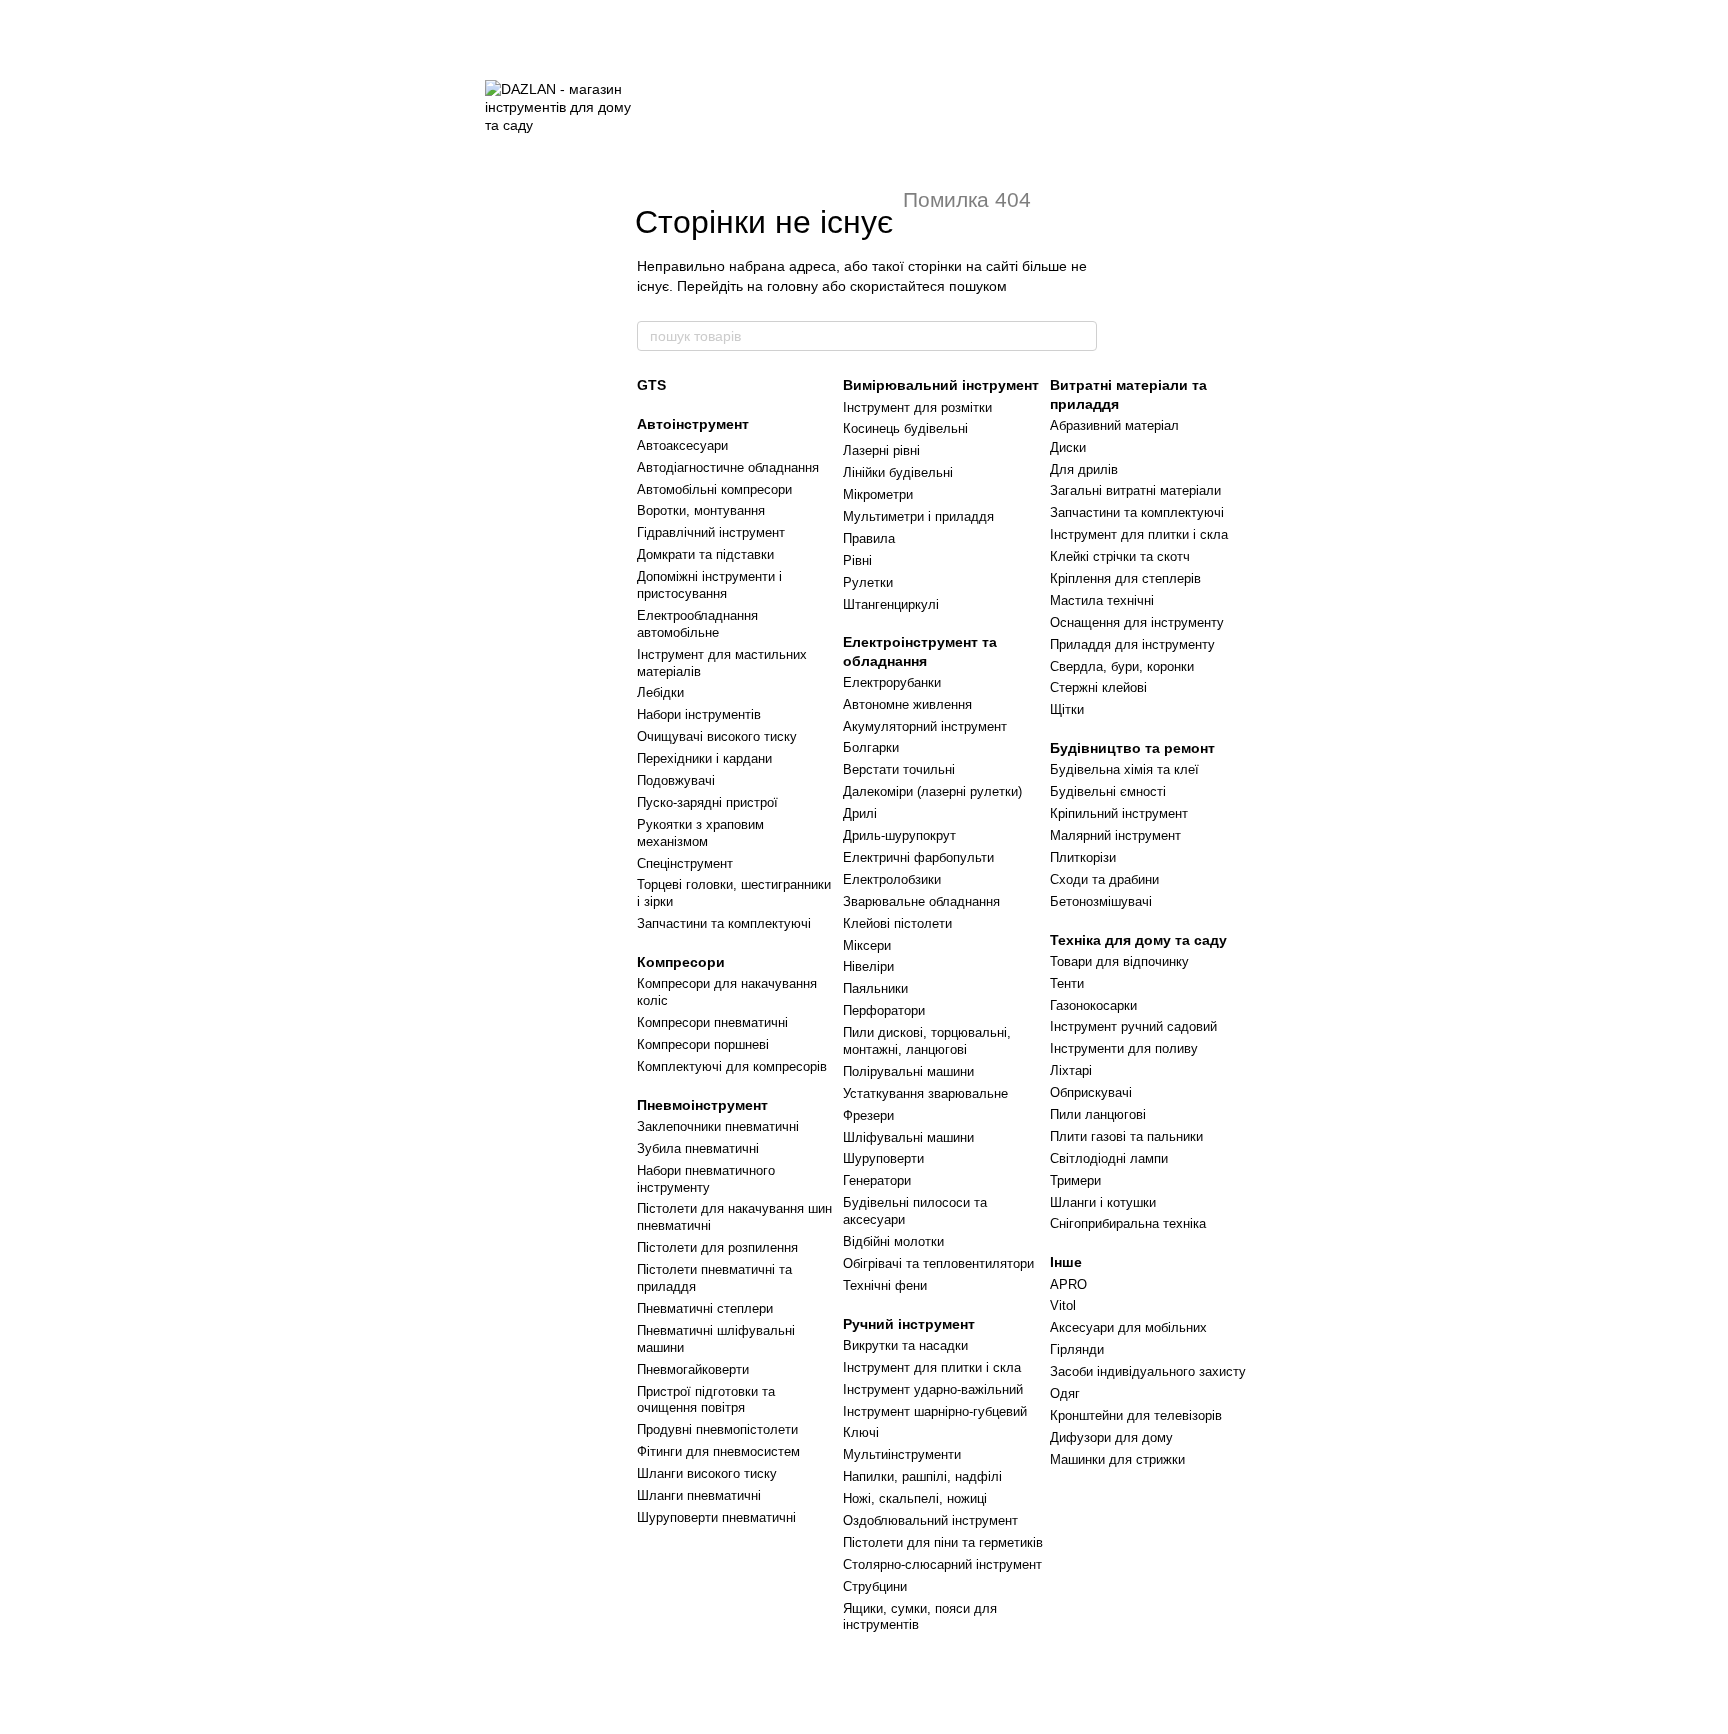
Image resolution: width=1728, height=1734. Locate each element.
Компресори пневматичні (712, 1022)
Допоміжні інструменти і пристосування (709, 585)
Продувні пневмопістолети (717, 1429)
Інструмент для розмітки (917, 407)
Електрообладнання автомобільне (697, 624)
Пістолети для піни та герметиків (943, 1542)
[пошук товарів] (1081, 336)
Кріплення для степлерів (1125, 578)
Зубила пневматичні (698, 1148)
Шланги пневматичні (699, 1495)
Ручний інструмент (909, 1324)
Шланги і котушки (1103, 1202)
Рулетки (868, 582)
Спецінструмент (685, 863)
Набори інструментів (699, 714)
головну (792, 286)
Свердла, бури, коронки (1122, 666)
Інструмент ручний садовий (1133, 1026)
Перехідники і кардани (704, 758)
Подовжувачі (676, 780)
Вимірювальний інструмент (941, 385)
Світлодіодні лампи (1109, 1158)
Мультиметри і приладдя (918, 516)
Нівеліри (868, 966)
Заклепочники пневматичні (718, 1126)
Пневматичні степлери (705, 1308)
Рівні (857, 560)
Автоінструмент (693, 424)
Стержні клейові (1098, 687)
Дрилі (860, 813)
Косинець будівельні (905, 428)
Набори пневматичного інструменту (706, 1179)
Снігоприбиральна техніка (1128, 1223)
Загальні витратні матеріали (1135, 490)
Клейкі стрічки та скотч (1120, 556)
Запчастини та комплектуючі (724, 923)
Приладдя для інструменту (1132, 644)
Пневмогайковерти (693, 1369)
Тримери (1075, 1180)
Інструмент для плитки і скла (932, 1367)
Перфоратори (884, 1010)
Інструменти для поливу (1124, 1048)
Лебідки (660, 692)
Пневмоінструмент (702, 1105)
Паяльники (875, 988)
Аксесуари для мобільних (1128, 1327)
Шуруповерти (883, 1158)
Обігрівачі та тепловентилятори (938, 1263)
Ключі (861, 1432)
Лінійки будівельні (898, 472)
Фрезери (868, 1115)
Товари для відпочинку (1119, 961)
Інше (1066, 1262)
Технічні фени (885, 1285)
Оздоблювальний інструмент (930, 1520)
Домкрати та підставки (705, 554)
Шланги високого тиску (707, 1473)
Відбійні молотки (893, 1241)
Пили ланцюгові (1098, 1114)
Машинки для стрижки (1117, 1459)
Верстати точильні (899, 769)
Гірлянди (1077, 1349)
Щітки (1067, 709)
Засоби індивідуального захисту (1148, 1371)
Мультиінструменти (902, 1454)
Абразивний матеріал (1114, 425)
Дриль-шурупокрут (899, 835)
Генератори (877, 1180)
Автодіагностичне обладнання (728, 467)
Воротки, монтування (701, 510)
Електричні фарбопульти (918, 857)
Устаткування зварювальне (925, 1093)
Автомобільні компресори (714, 489)
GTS (651, 385)
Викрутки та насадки (905, 1345)
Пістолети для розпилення (717, 1247)
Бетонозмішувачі (1101, 901)
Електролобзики (892, 879)
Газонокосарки (1093, 1005)
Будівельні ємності (1108, 791)
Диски (1068, 447)
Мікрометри (878, 494)
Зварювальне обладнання (921, 901)
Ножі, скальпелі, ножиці (915, 1498)
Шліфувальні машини (908, 1137)
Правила (869, 538)
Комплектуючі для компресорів (732, 1066)
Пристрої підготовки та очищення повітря (706, 1400)
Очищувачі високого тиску (717, 736)
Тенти (1067, 983)
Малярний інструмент (1115, 835)
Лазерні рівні (881, 450)
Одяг (1065, 1393)
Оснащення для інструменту (1137, 622)
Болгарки (871, 747)
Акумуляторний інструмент (925, 726)
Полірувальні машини (908, 1071)
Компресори (681, 962)
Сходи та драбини (1104, 879)
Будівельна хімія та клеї (1124, 769)
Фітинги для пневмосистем (718, 1451)
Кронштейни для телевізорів (1136, 1415)
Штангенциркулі (891, 604)
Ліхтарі (1071, 1070)
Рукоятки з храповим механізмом (700, 833)
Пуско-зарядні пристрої (707, 802)
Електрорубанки (892, 682)
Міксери (867, 945)
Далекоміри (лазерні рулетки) (932, 791)
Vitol (1063, 1305)
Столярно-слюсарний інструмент (942, 1564)
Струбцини (875, 1586)
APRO (1068, 1284)
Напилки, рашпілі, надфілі (922, 1476)
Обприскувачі (1091, 1092)
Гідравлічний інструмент (711, 532)
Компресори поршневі (703, 1044)
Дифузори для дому (1111, 1437)
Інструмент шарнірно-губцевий (935, 1411)
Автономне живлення (907, 704)
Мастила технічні (1102, 600)
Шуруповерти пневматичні (716, 1517)
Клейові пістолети (897, 923)
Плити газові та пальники (1126, 1136)
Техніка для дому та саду (1138, 940)
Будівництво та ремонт (1132, 748)
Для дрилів (1084, 469)
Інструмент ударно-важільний (933, 1389)
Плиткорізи (1083, 857)
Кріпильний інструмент (1119, 813)
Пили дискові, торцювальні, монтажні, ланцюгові (927, 1041)
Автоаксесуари (682, 445)
